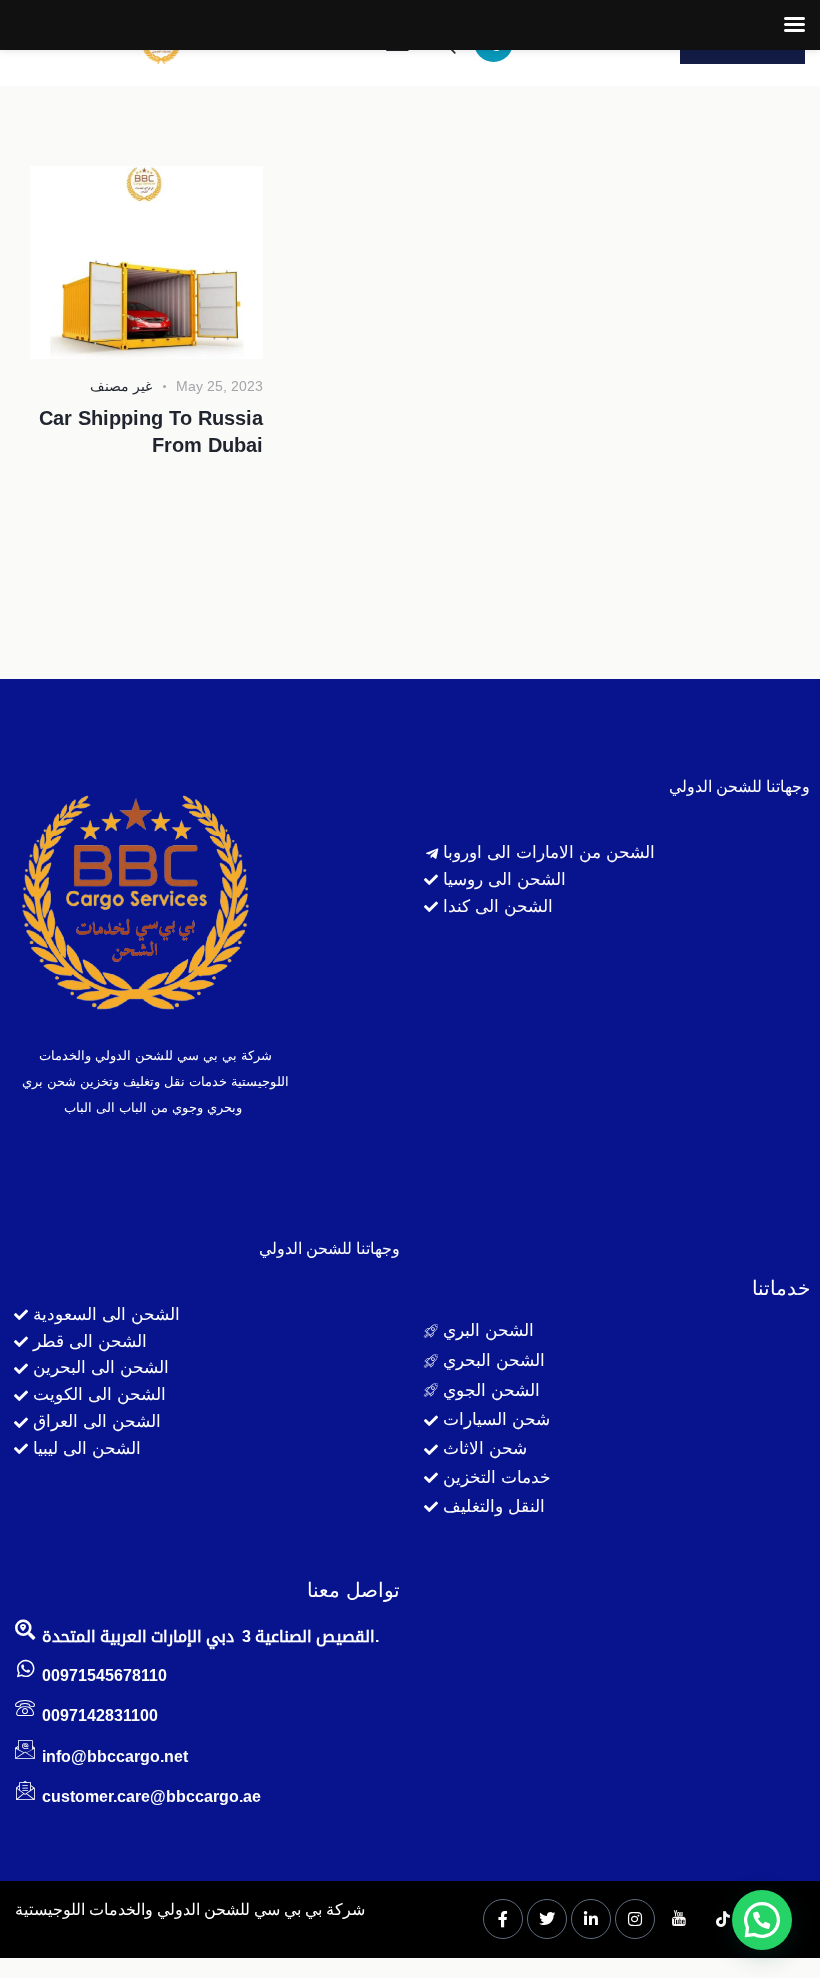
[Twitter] (547, 1919)
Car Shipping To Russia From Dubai (151, 431)
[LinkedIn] (591, 1919)
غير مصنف (121, 386)
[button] (762, 1920)
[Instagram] (635, 1919)
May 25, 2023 (219, 386)
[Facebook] (503, 1919)
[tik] (723, 1920)
